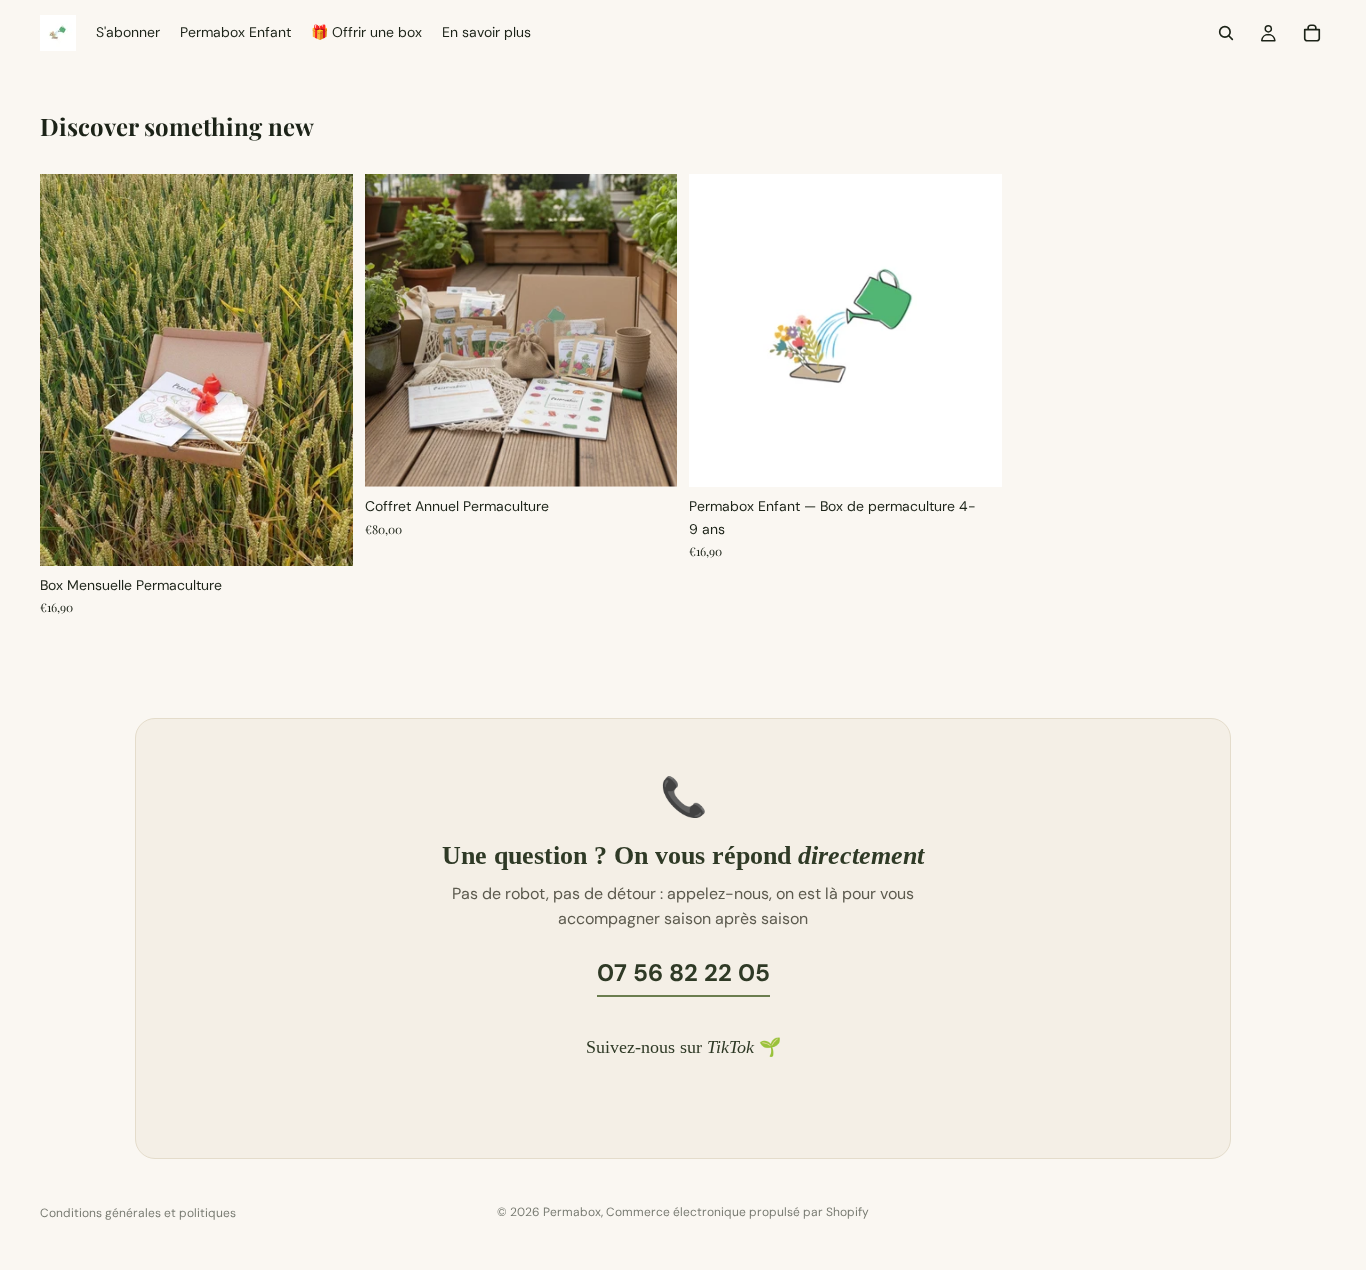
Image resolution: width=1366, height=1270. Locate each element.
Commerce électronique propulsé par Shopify (737, 1212)
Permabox (572, 1212)
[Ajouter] (322, 535)
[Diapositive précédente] (395, 331)
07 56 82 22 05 (683, 972)
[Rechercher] (1226, 33)
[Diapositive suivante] (647, 331)
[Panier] (1312, 33)
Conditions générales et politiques (138, 1213)
